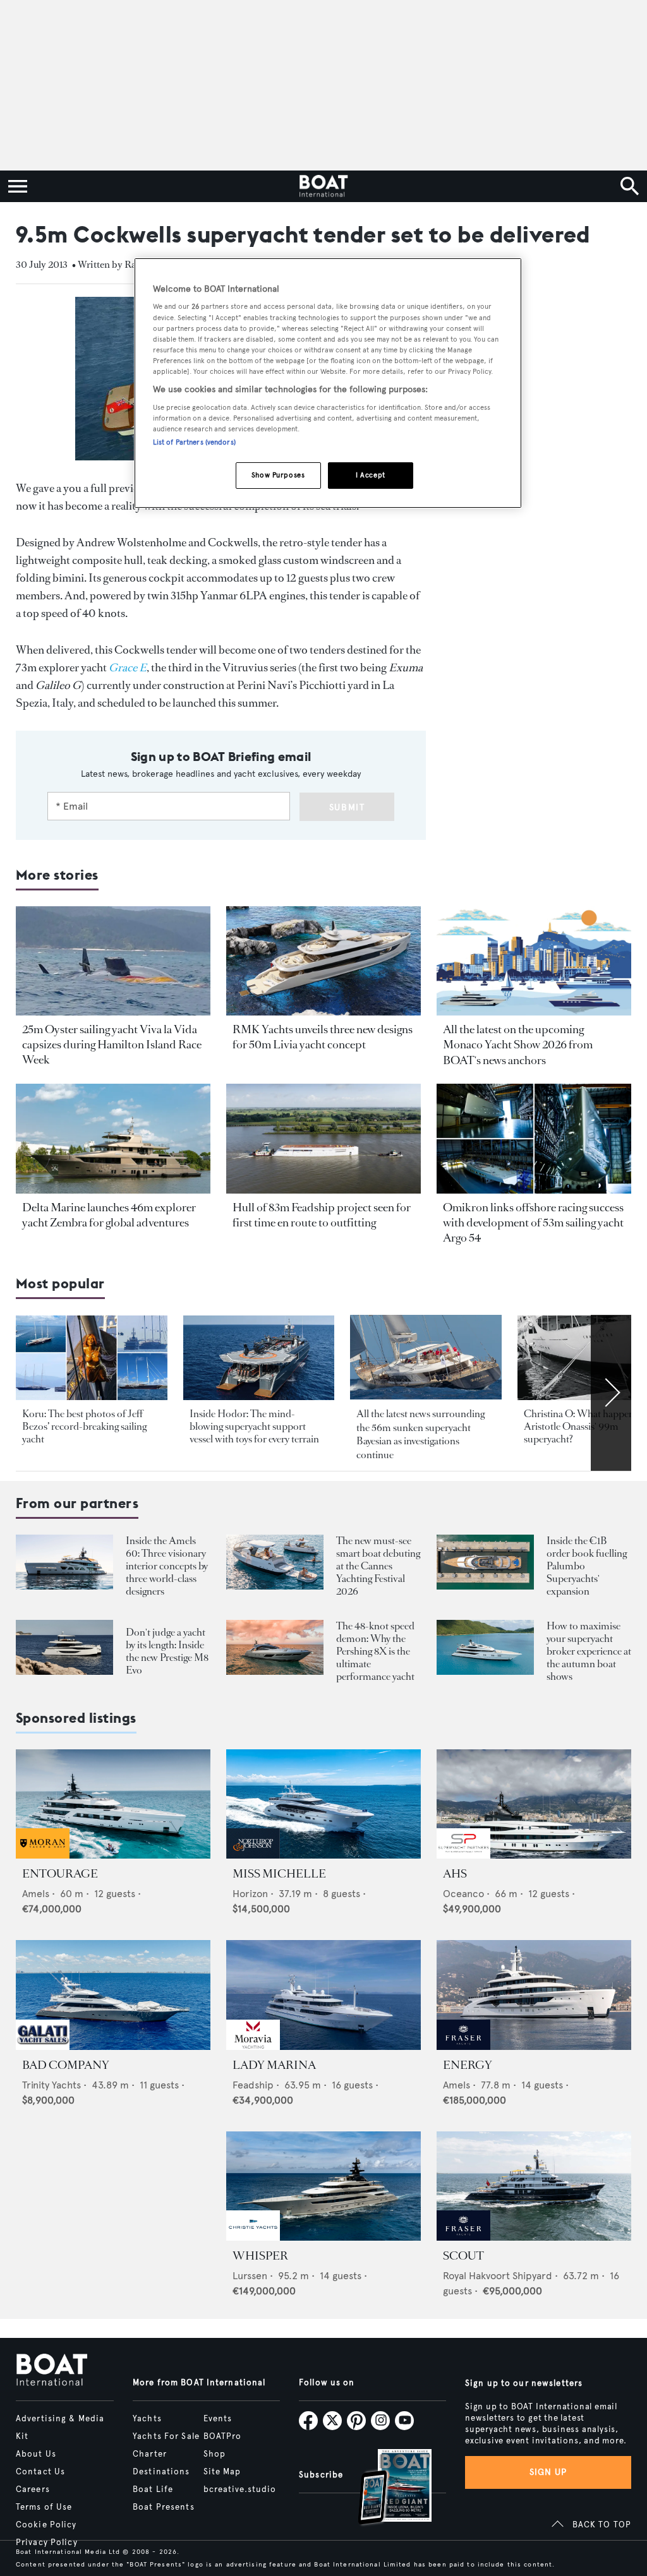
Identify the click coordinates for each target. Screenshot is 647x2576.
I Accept (371, 475)
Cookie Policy (46, 2525)
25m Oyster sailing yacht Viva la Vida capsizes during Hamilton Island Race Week (112, 1045)
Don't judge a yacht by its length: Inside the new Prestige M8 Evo (167, 1651)
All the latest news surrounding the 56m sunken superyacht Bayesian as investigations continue (420, 1434)
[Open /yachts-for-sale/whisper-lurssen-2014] (323, 2186)
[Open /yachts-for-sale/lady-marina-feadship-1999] (323, 1995)
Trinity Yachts (51, 2085)
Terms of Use (44, 2507)
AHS (455, 1874)
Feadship (253, 2085)
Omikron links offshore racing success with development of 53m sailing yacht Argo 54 (533, 1223)
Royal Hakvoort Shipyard (498, 2276)
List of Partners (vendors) (194, 442)
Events (218, 2419)
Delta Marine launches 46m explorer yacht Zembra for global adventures (109, 1215)
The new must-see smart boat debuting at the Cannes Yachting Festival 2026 (378, 1566)
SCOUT (463, 2256)
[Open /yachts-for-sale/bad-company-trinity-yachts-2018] (113, 1995)
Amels (36, 1894)
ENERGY (468, 2065)
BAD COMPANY (66, 2065)
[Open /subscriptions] (384, 2489)
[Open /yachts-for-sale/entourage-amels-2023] (113, 1804)
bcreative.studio (240, 2489)
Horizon (250, 1894)
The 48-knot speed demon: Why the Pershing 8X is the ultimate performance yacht (375, 1651)
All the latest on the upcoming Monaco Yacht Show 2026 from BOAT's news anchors (518, 1045)
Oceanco (463, 1894)
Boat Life (153, 2489)
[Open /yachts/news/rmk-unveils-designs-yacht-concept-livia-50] (323, 961)
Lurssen (250, 2276)
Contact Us (40, 2472)
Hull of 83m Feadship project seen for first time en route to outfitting (322, 1215)
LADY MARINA (274, 2065)
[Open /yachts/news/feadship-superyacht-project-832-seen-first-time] (323, 1138)
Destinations (161, 2472)
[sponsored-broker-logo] (43, 1855)
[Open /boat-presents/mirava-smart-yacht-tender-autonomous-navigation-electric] (275, 1562)
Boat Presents (164, 2507)
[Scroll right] (611, 1393)
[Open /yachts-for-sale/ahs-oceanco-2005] (534, 1804)
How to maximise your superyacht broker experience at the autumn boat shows (589, 1651)
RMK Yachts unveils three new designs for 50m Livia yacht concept (323, 1037)
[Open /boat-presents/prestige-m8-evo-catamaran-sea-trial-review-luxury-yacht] (64, 1647)
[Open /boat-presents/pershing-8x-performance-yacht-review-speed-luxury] (275, 1647)
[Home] (323, 186)
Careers (33, 2489)
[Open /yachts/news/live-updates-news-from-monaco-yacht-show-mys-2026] (534, 961)
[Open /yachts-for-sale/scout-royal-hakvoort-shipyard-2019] (534, 2186)
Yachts (147, 2419)
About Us (36, 2454)
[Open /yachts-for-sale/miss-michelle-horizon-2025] (323, 1804)
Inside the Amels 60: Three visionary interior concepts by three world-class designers (167, 1566)
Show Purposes (278, 475)
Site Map (222, 2472)
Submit (347, 807)
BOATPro (223, 2436)
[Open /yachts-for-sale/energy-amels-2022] (534, 1995)
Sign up (548, 2472)
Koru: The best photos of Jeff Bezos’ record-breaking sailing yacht (84, 1426)
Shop (215, 2454)
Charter (150, 2454)
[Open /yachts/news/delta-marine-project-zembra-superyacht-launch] (113, 1138)
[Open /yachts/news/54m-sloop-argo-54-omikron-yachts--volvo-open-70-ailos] (534, 1138)
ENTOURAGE (60, 1874)
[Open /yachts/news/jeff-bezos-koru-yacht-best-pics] (92, 1358)
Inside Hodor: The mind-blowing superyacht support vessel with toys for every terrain (254, 1426)
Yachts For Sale (166, 2436)
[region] (328, 383)
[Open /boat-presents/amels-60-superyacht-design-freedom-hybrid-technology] (64, 1562)
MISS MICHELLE (279, 1874)
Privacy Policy (47, 2543)
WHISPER (260, 2256)
